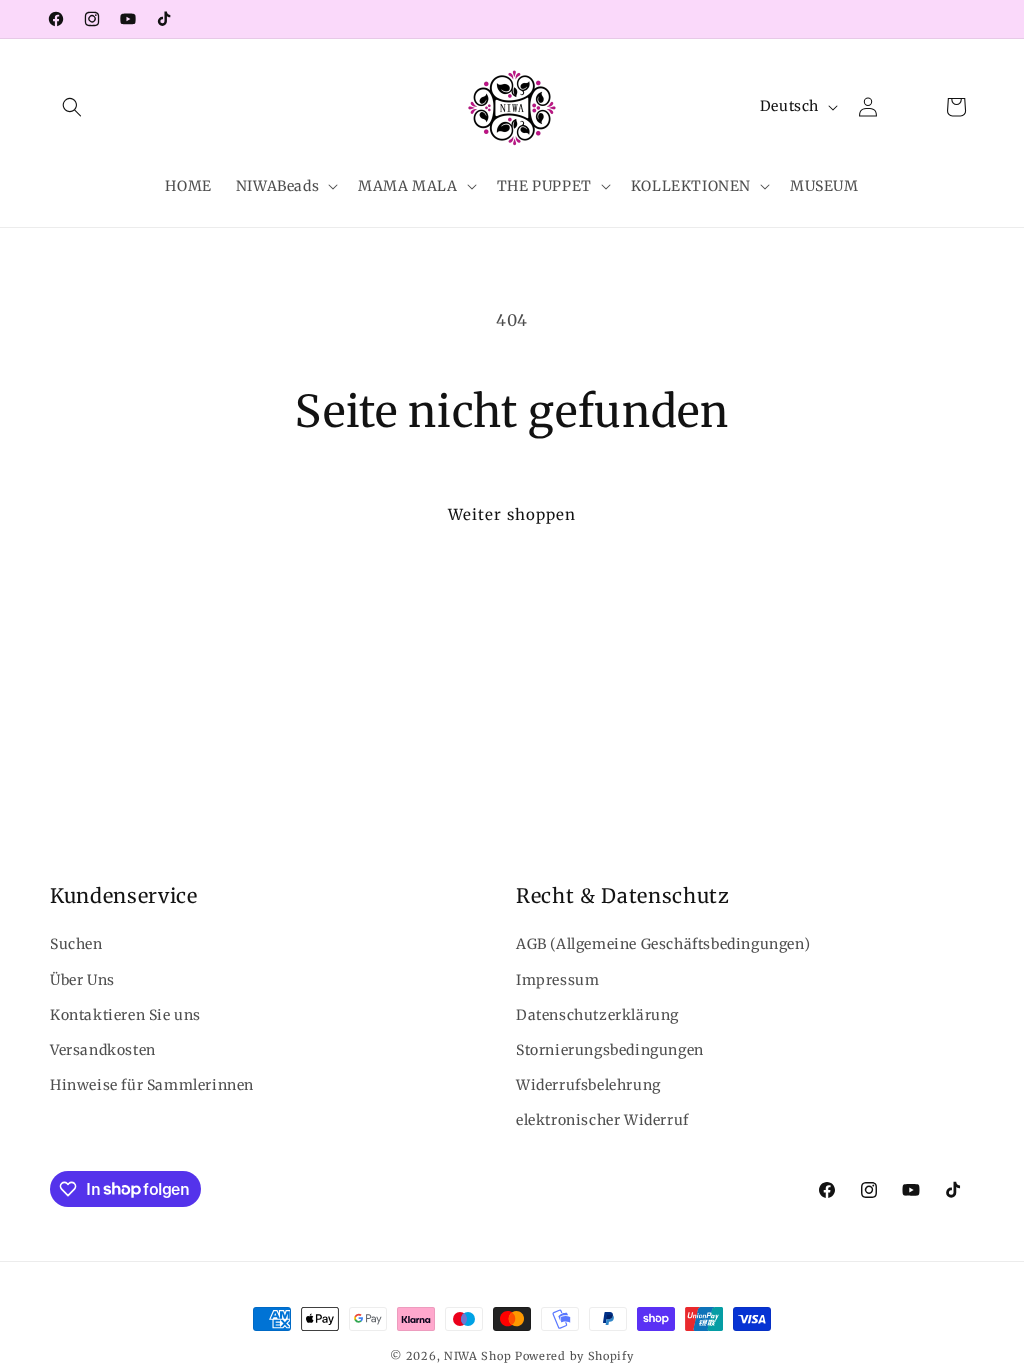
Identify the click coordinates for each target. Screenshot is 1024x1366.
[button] (72, 107)
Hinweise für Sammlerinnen (152, 1085)
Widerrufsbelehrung (588, 1085)
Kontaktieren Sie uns (125, 1015)
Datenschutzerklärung (597, 1015)
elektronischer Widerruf (602, 1120)
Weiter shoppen (512, 514)
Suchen (76, 944)
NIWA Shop (477, 1356)
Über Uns (82, 980)
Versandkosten (103, 1050)
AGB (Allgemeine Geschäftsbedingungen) (663, 944)
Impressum (557, 980)
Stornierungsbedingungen (610, 1050)
